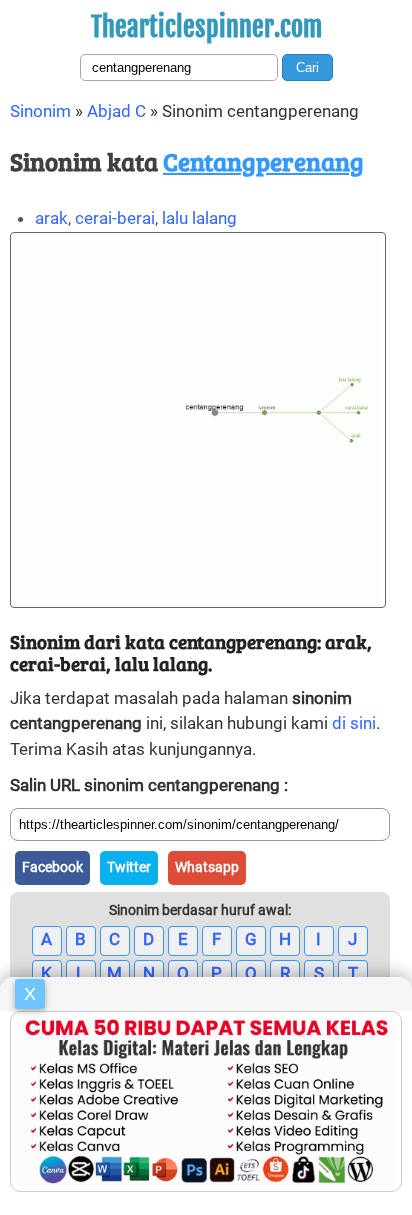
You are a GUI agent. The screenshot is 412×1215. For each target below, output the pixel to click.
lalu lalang (199, 218)
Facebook (52, 867)
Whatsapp (207, 867)
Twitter (129, 867)
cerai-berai (115, 218)
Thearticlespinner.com (206, 27)
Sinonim (40, 111)
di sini (354, 723)
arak (51, 218)
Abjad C (116, 111)
